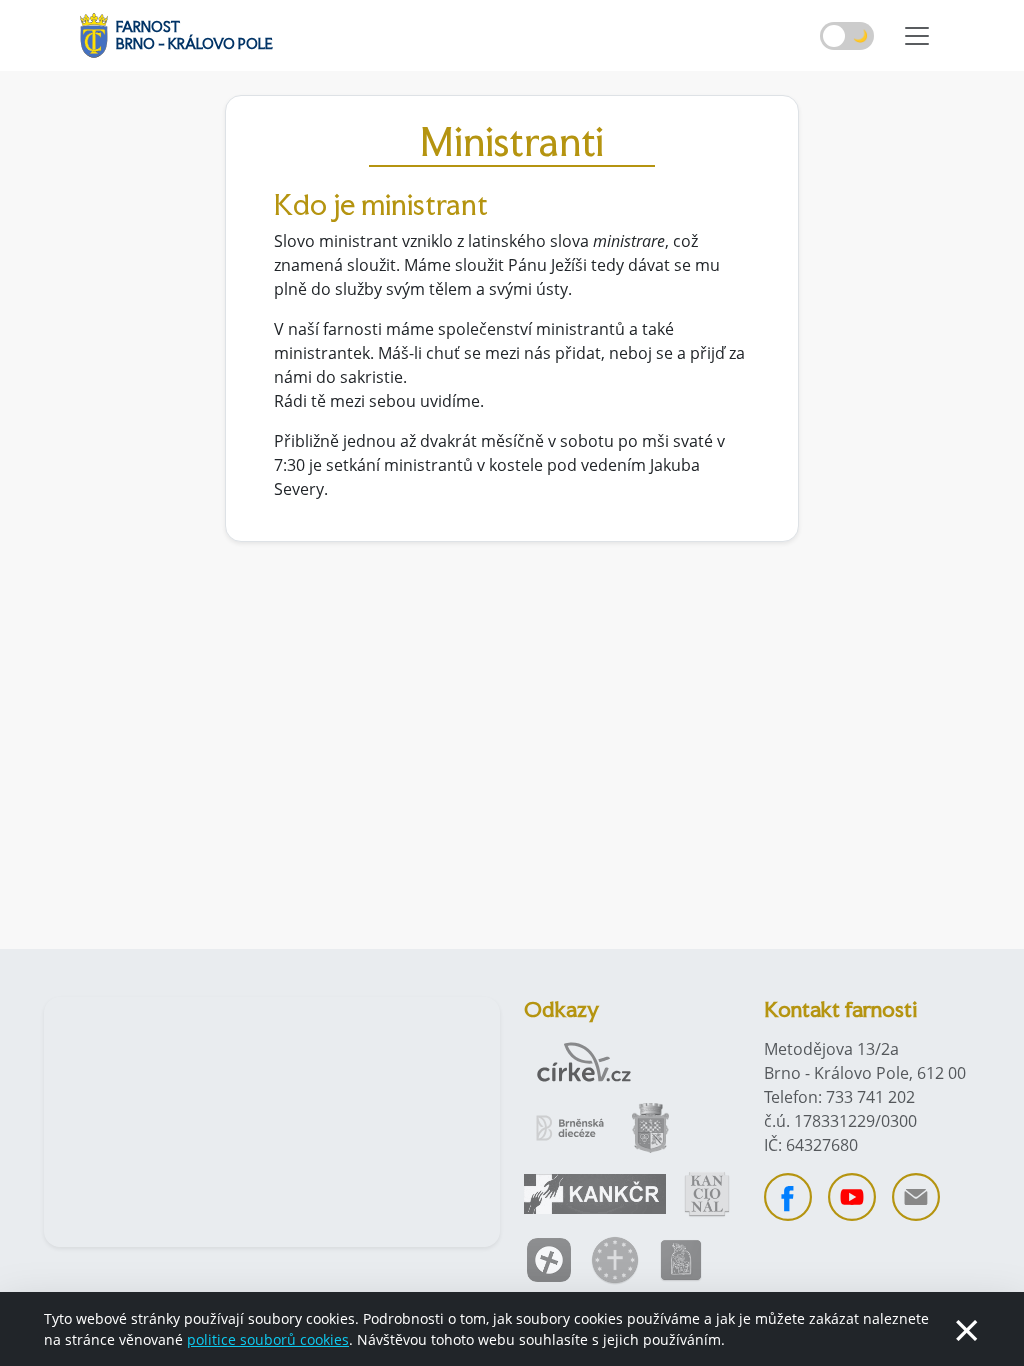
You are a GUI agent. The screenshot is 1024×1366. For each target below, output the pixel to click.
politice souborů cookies (268, 1339)
